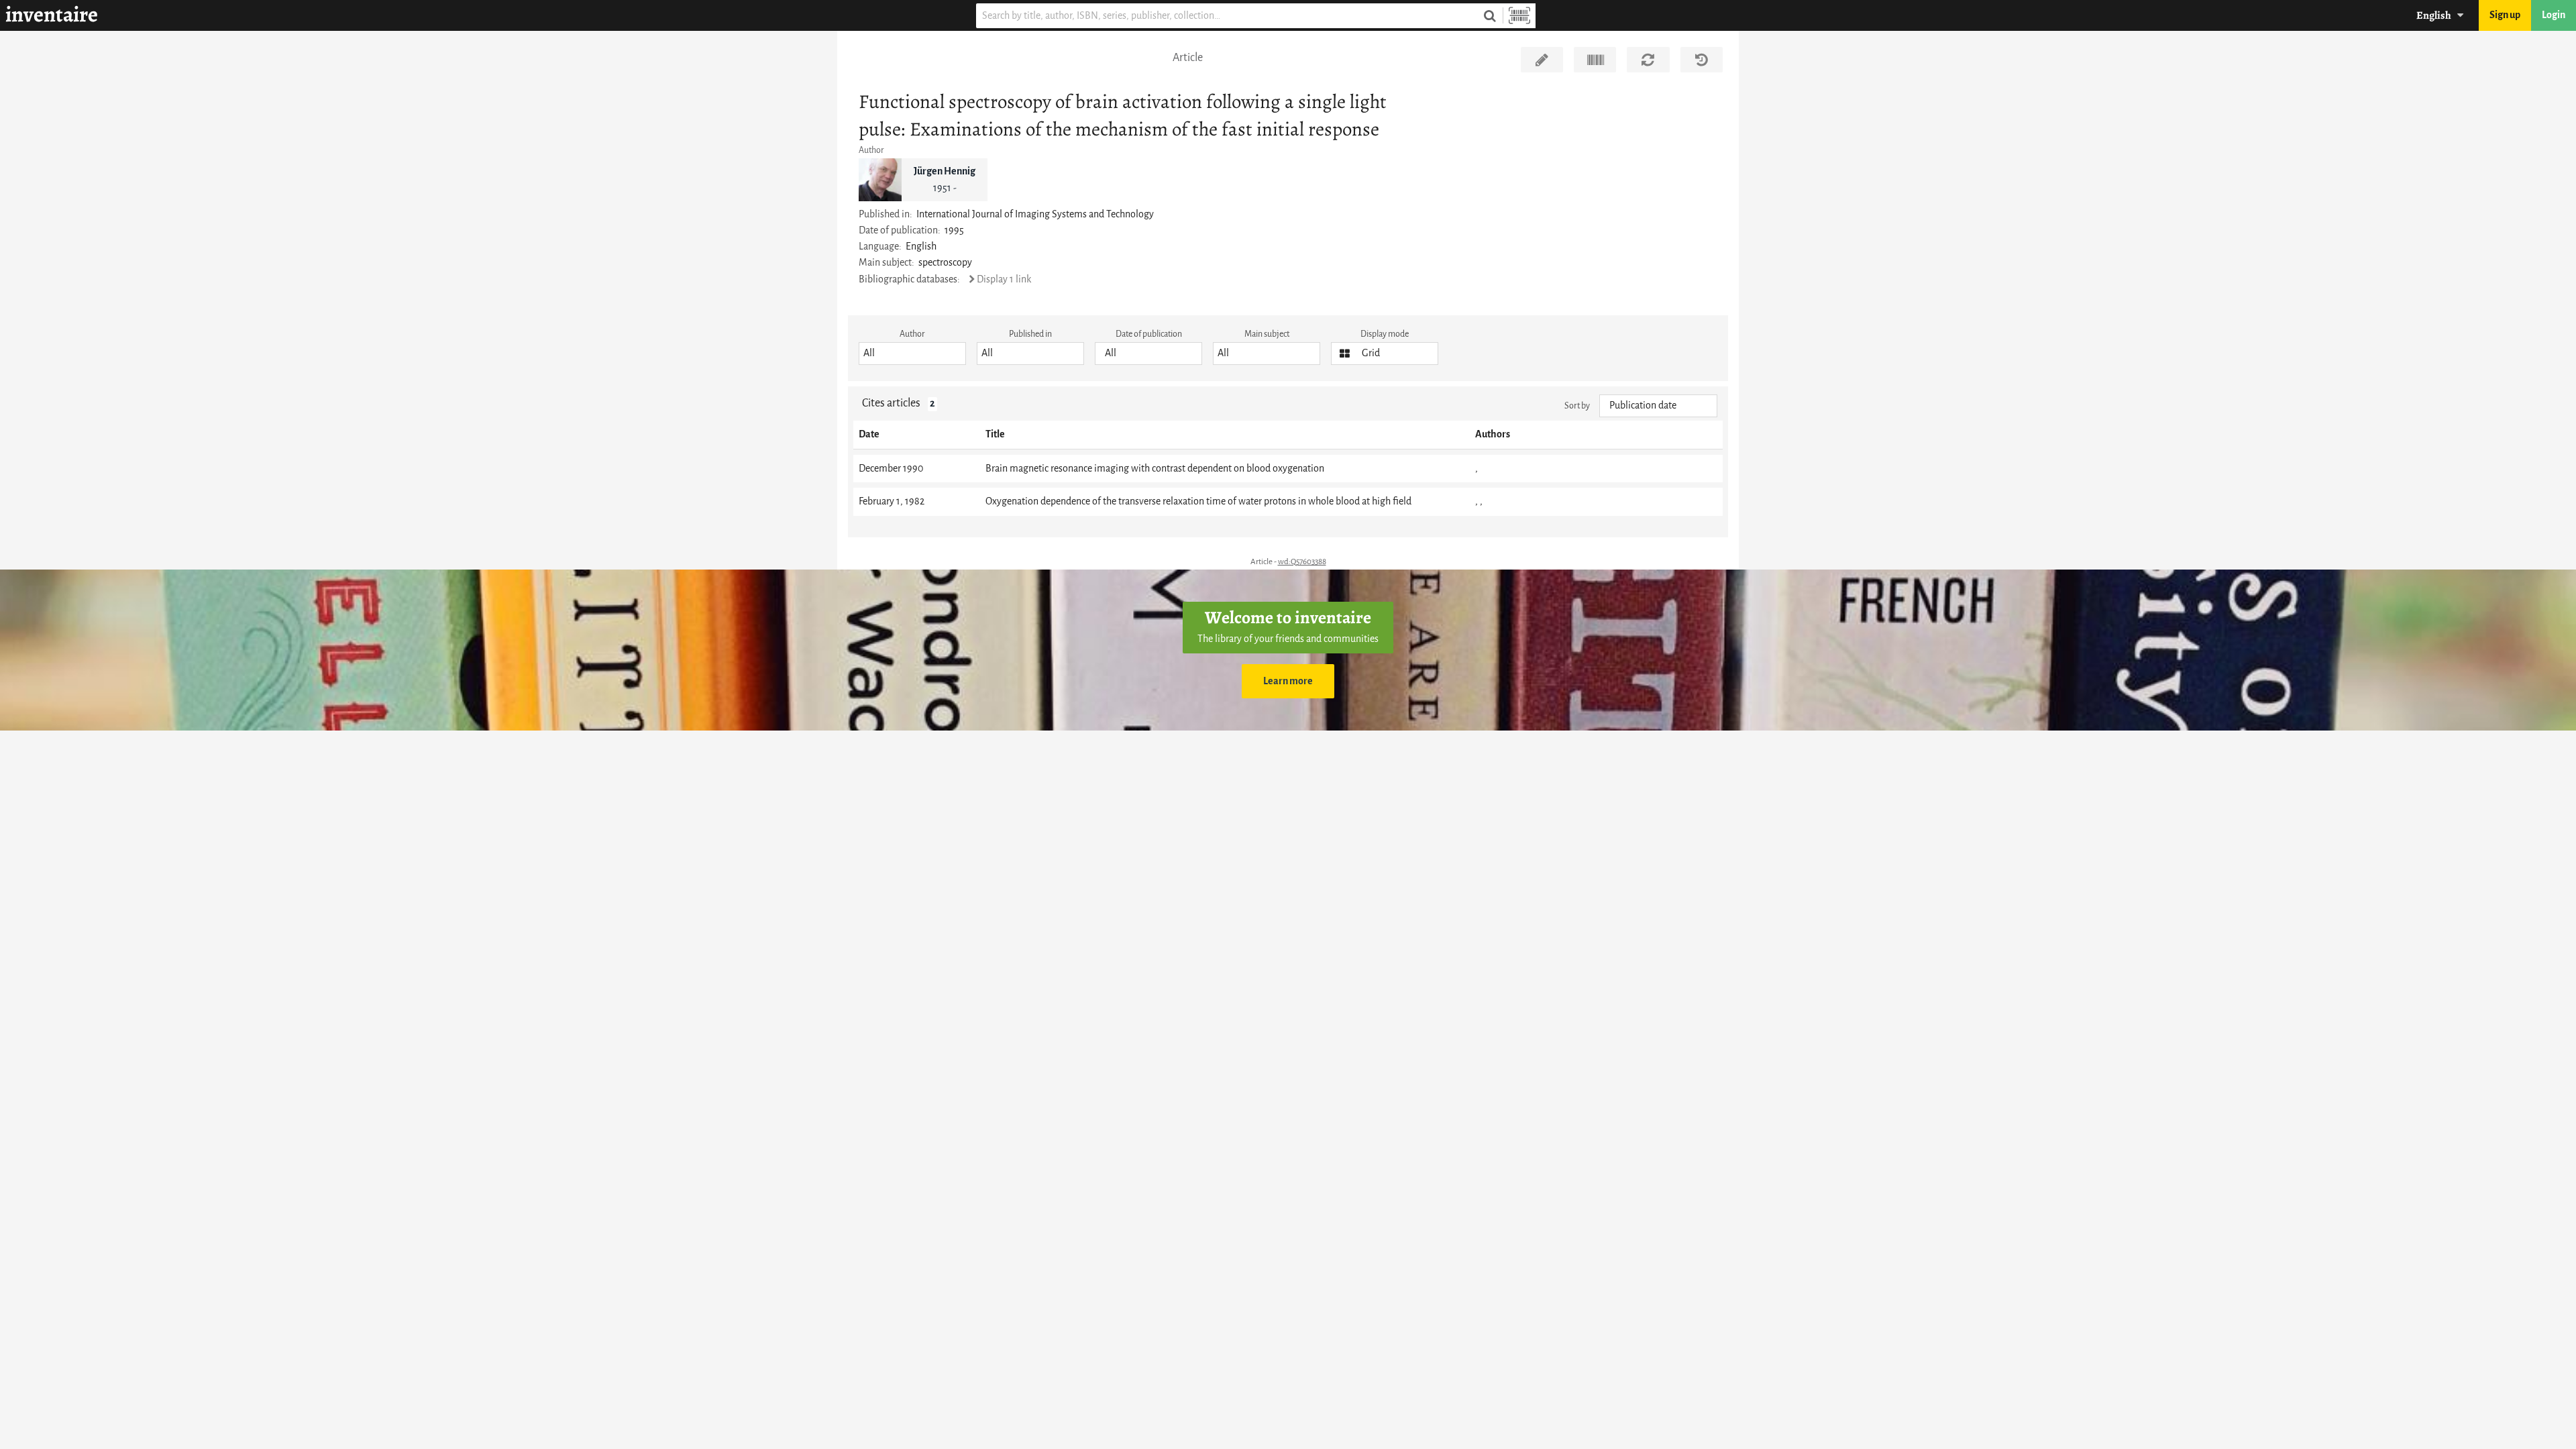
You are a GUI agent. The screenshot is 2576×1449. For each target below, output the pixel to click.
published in (1030, 334)
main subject (1267, 334)
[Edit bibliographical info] (1542, 60)
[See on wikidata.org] (1595, 60)
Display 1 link (1004, 279)
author (912, 334)
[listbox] (912, 354)
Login (2554, 15)
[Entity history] (1702, 60)
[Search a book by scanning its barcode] (1519, 16)
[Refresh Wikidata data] (1648, 60)
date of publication (1149, 334)
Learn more (1288, 681)
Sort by (1577, 406)
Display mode (1385, 334)
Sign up (2505, 15)
